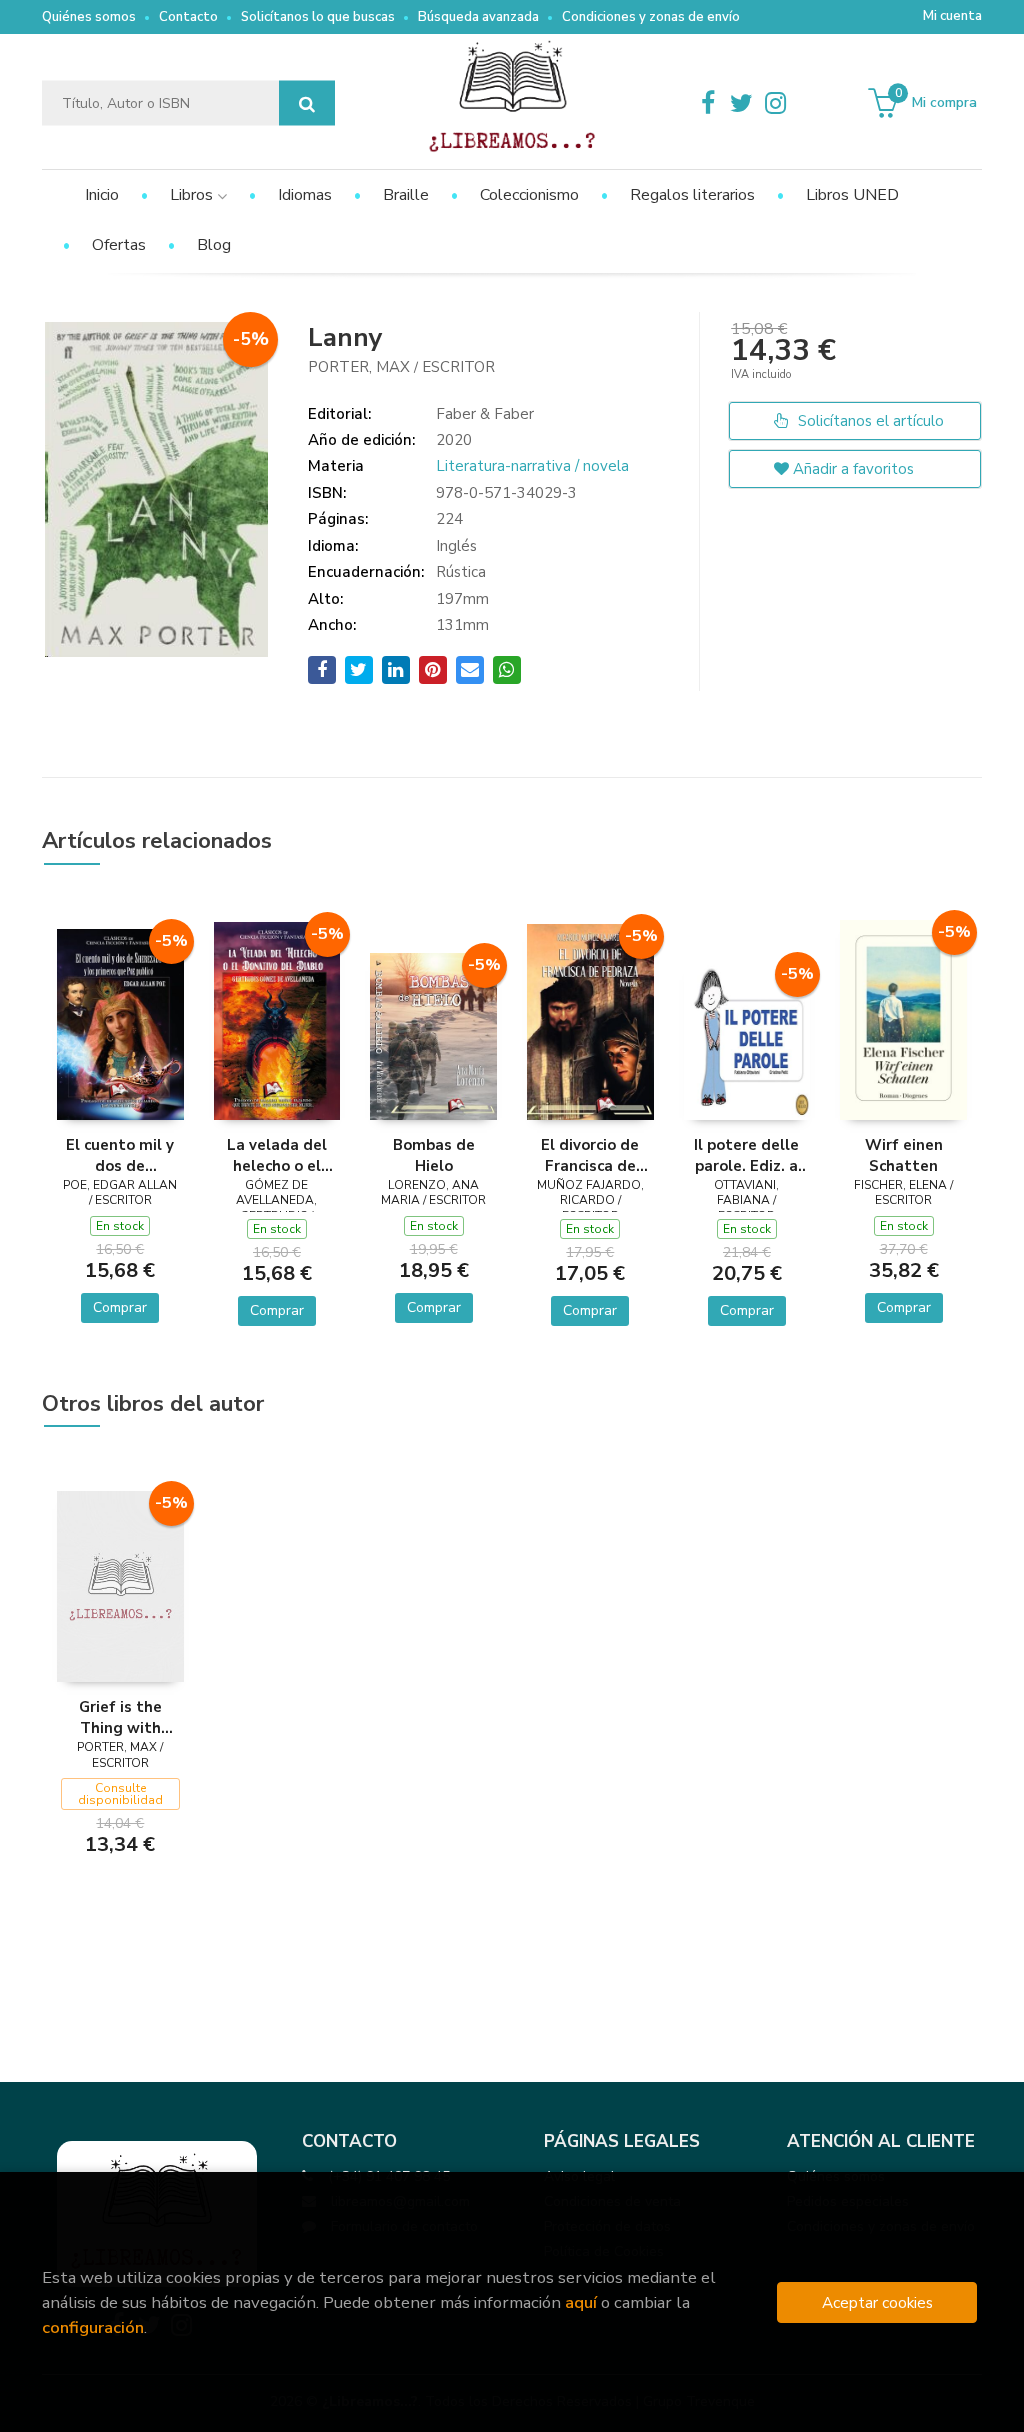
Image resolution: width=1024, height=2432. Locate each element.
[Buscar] (307, 103)
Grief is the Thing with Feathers (120, 1717)
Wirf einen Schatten (904, 1155)
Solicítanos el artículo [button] (869, 421)
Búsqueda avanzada (478, 17)
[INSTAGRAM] (776, 103)
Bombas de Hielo (434, 1155)
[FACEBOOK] (708, 103)
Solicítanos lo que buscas (318, 17)
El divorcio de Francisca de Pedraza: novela (590, 1155)
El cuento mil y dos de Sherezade (120, 1155)
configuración (93, 2327)
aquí (581, 2302)
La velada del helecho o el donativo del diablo (277, 1155)
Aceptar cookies (877, 2302)
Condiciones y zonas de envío (651, 17)
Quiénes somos (89, 17)
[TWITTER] (742, 103)
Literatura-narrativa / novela (532, 466)
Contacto (188, 17)
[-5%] (120, 1023)
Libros (193, 195)
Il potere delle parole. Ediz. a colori (746, 1155)
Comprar (120, 1307)
